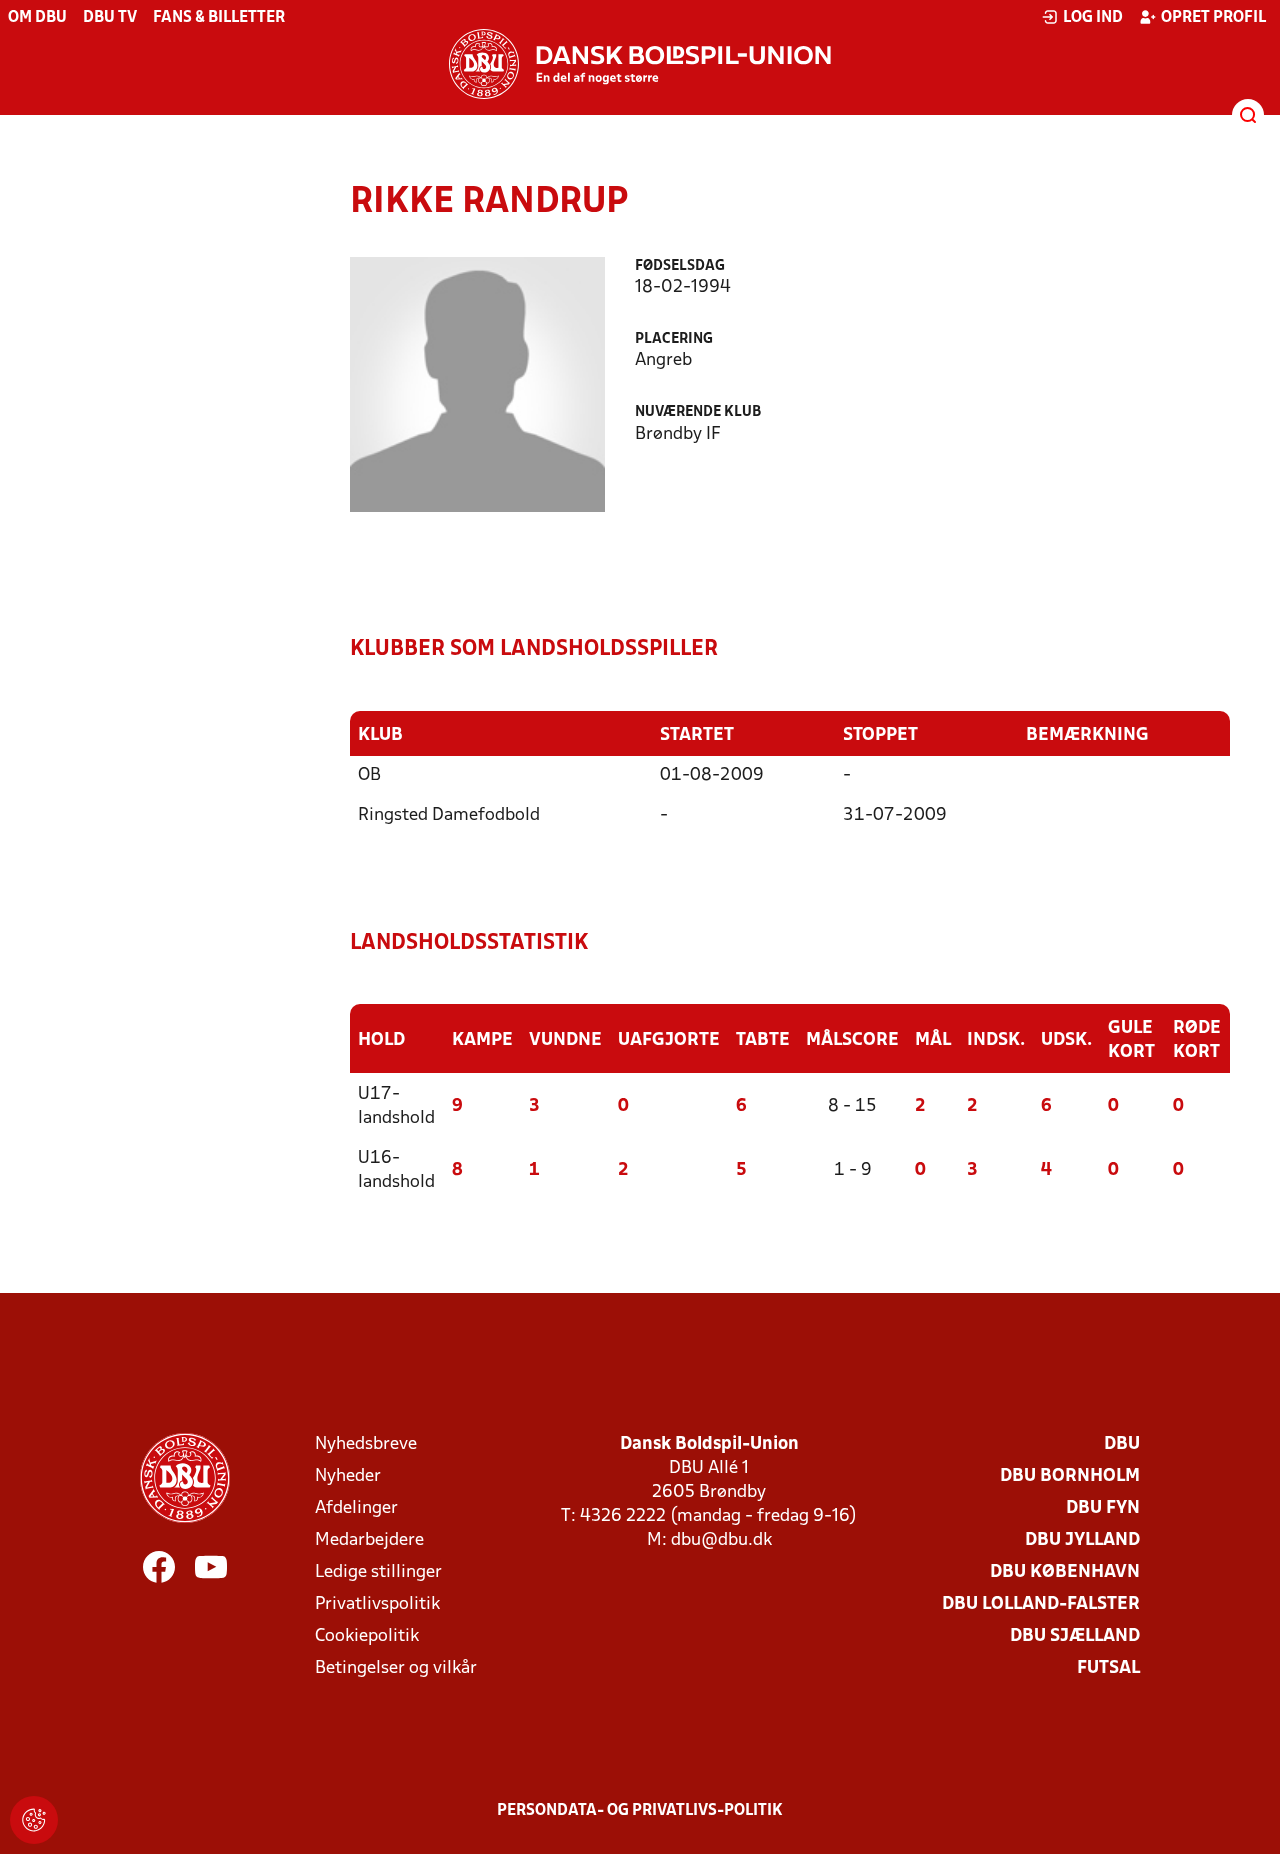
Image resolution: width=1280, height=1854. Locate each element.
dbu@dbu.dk (721, 1540)
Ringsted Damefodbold (449, 815)
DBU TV (110, 18)
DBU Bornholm (1070, 1476)
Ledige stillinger (378, 1572)
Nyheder (348, 1476)
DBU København (1065, 1572)
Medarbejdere (369, 1540)
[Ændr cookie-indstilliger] (34, 1820)
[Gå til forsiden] (640, 64)
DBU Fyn (1103, 1508)
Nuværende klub (698, 412)
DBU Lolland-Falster (1041, 1604)
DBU (1122, 1444)
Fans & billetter (219, 18)
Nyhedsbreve (366, 1444)
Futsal (1108, 1668)
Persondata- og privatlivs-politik (640, 1811)
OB (369, 775)
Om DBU (37, 18)
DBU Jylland (1082, 1540)
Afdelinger (356, 1508)
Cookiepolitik (367, 1636)
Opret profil (1213, 18)
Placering (674, 339)
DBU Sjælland (1075, 1636)
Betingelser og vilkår (396, 1668)
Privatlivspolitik (377, 1604)
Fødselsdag (680, 266)
